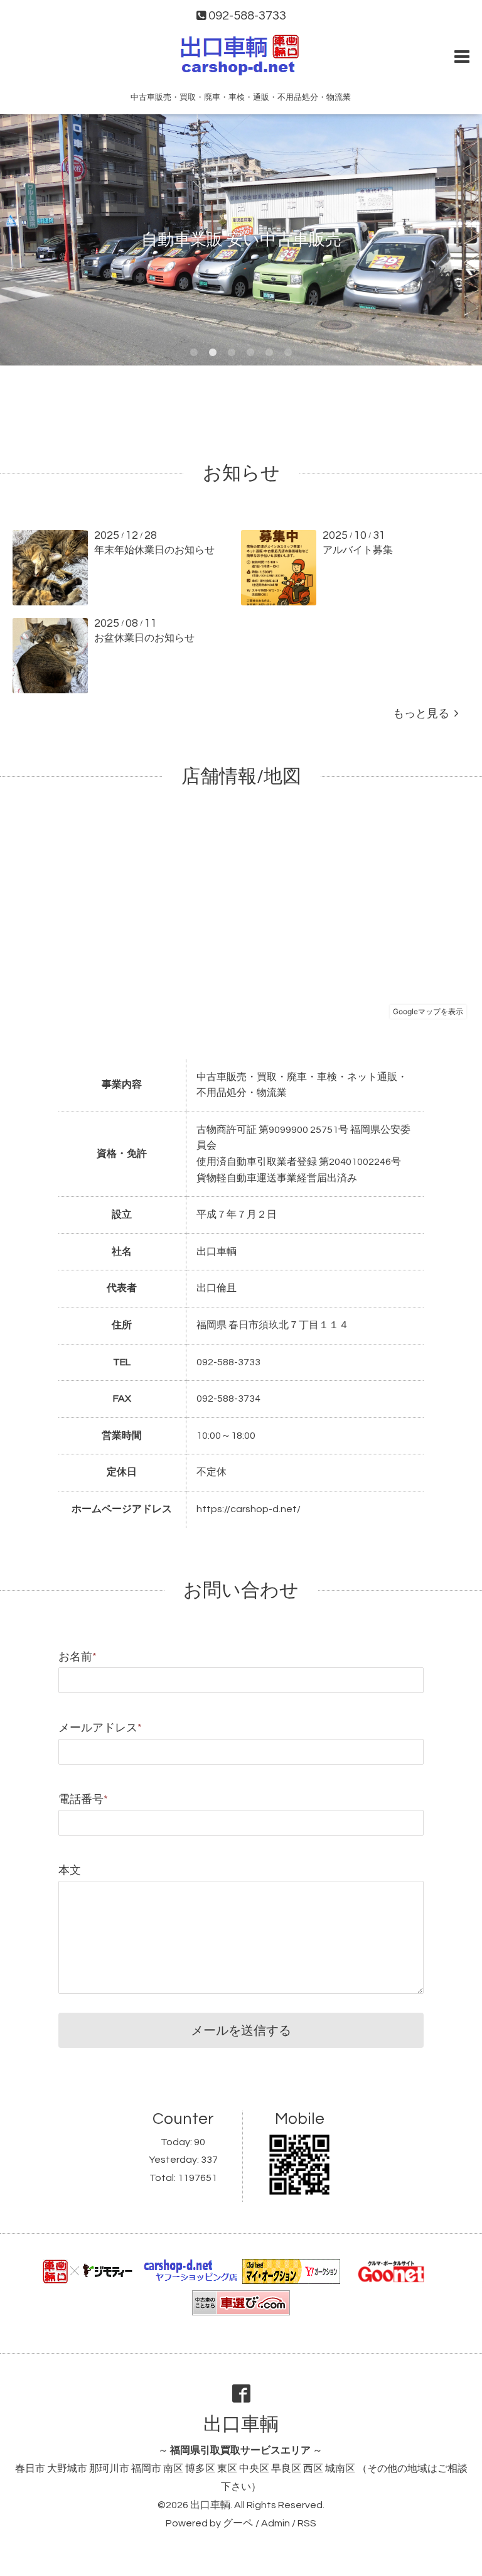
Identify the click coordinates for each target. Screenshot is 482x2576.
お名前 (78, 1657)
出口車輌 (241, 2424)
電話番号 (83, 1799)
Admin (276, 2523)
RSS (307, 2523)
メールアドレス (100, 1728)
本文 (70, 1870)
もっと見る (424, 714)
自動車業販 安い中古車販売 (241, 240)
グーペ (238, 2523)
